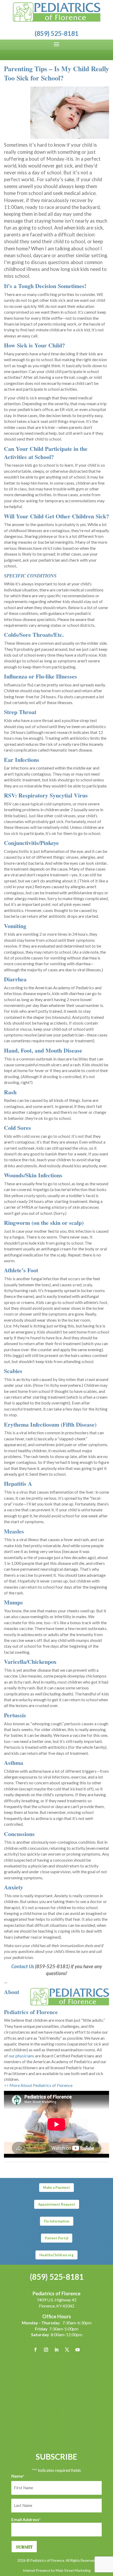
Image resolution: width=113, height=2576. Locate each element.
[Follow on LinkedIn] (56, 2350)
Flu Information (57, 2221)
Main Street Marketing (73, 2570)
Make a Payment (56, 2187)
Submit (24, 2547)
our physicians (21, 2056)
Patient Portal (57, 2238)
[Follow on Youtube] (78, 2350)
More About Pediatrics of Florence (41, 2085)
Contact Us (23, 1966)
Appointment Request (57, 2204)
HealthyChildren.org (56, 2255)
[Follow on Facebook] (35, 2350)
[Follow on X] (67, 2350)
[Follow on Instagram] (46, 2350)
